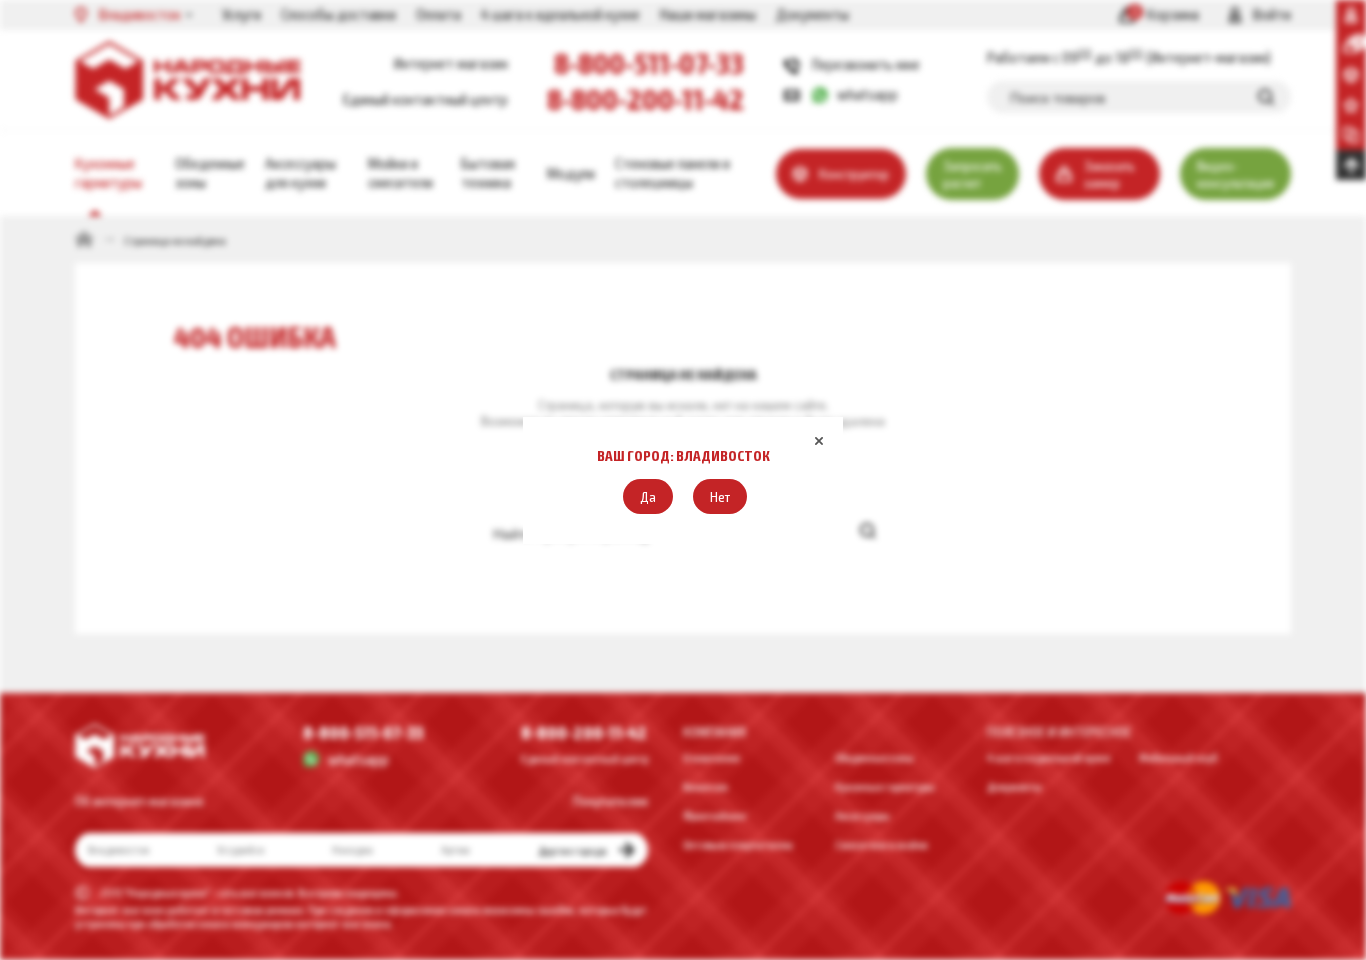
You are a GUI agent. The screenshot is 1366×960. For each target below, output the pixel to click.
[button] (648, 496)
